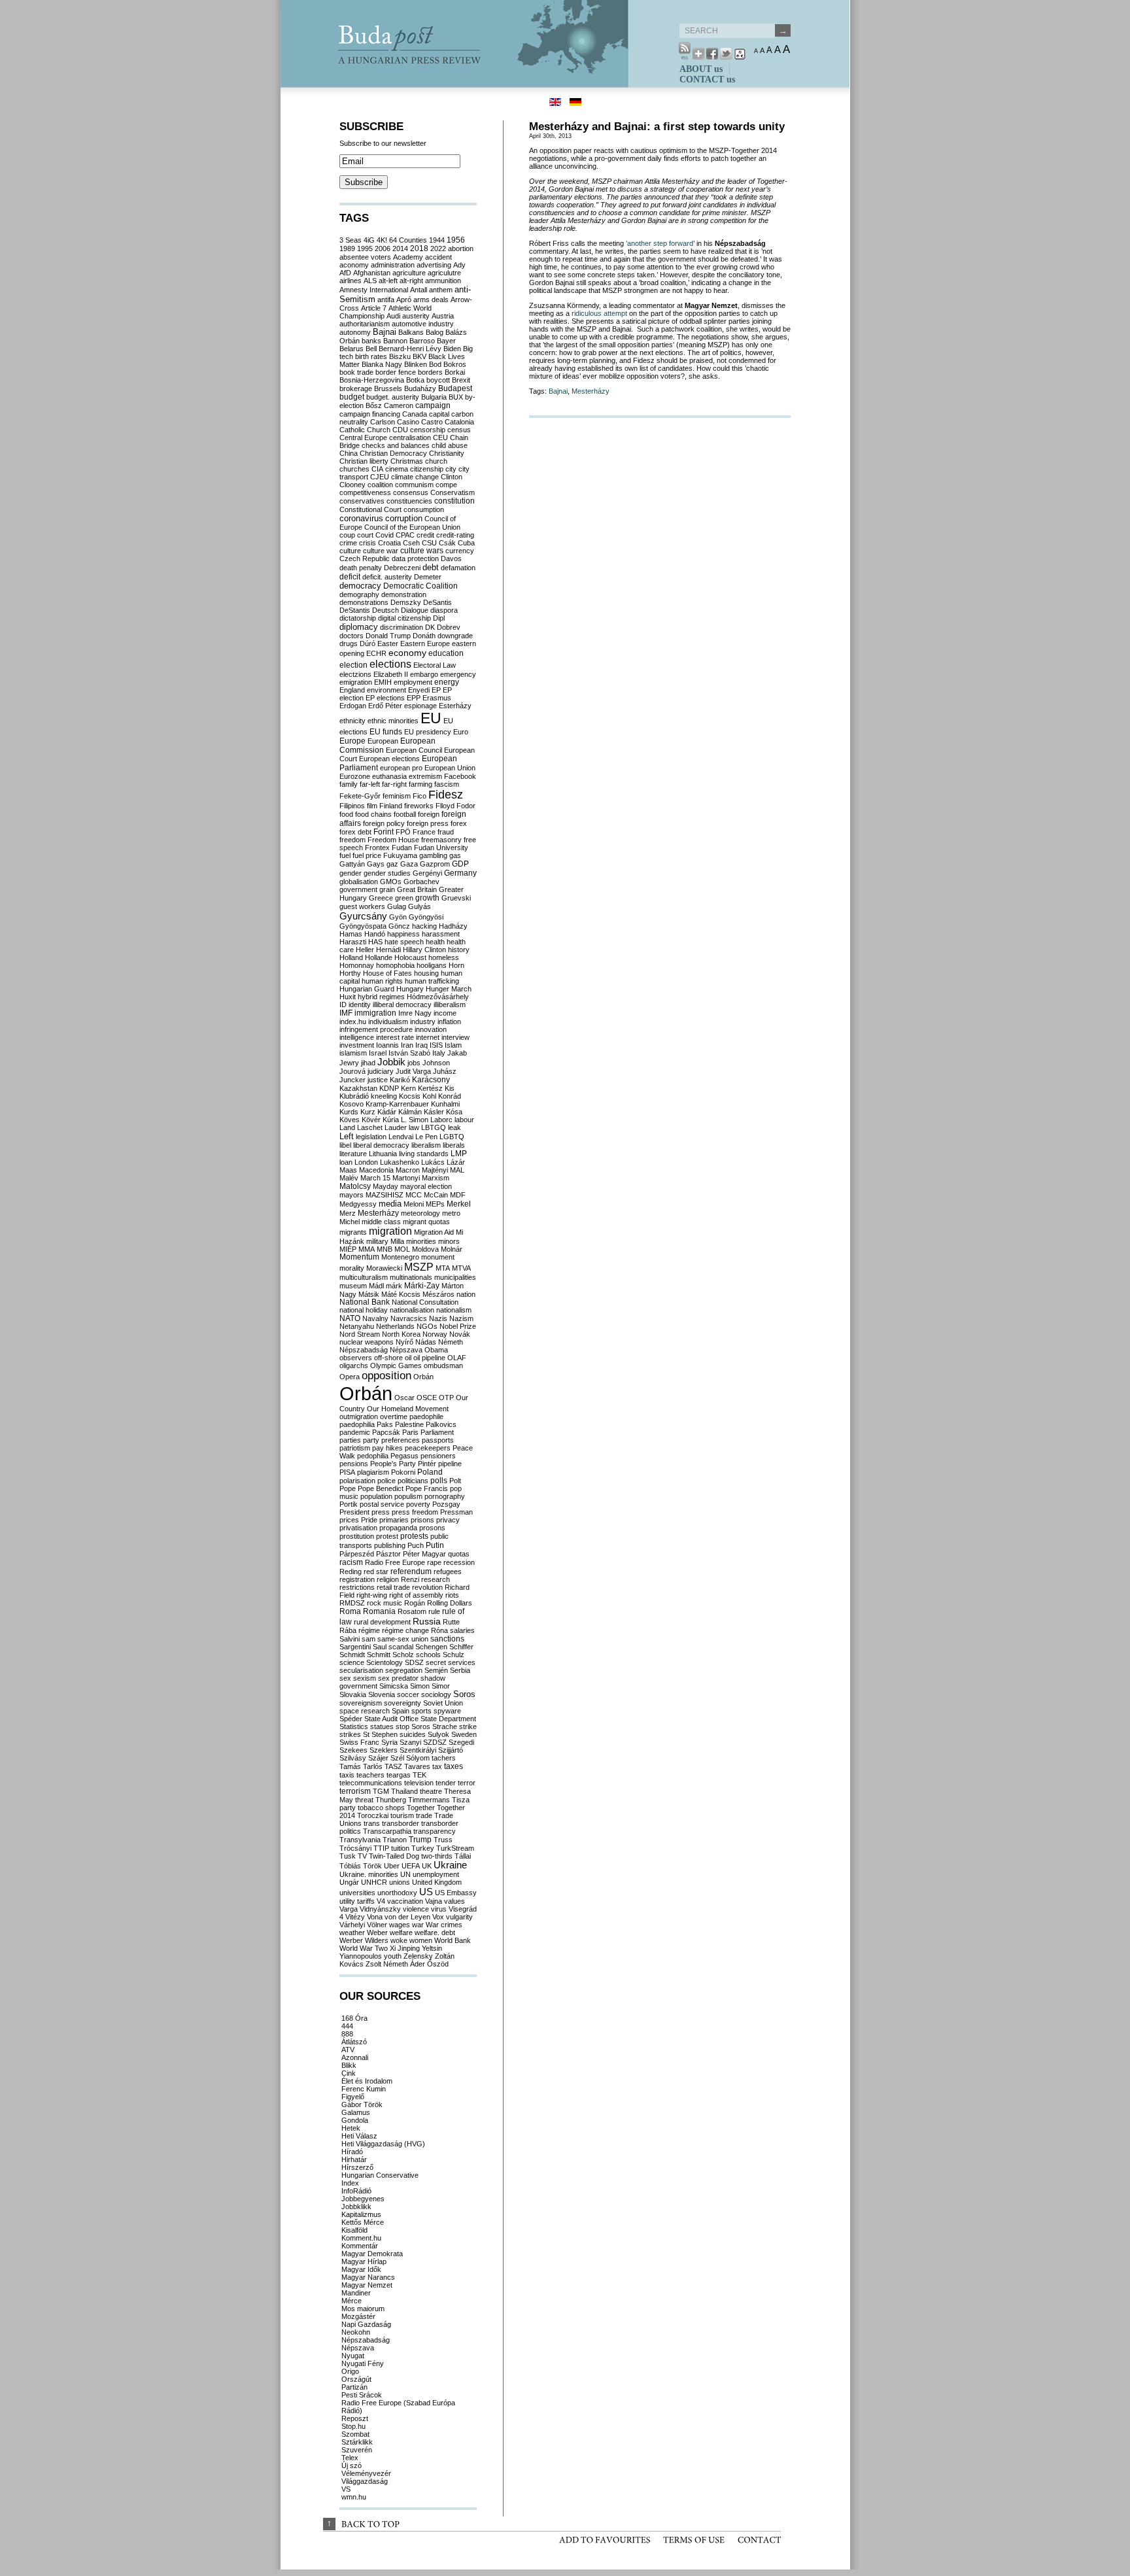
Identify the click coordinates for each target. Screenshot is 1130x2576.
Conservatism (453, 492)
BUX (456, 397)
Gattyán (352, 864)
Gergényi (427, 873)
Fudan (402, 848)
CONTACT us (707, 79)
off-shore (388, 1358)
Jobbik (391, 1062)
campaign (433, 405)
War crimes (444, 1925)
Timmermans (429, 1800)
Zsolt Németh (387, 1964)
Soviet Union (443, 1703)
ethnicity (352, 721)
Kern (408, 1088)
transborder (401, 1823)
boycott (438, 380)
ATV (348, 2050)
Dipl (439, 618)
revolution (427, 1587)
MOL (402, 1249)
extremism (425, 776)
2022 (438, 249)
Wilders (377, 1940)
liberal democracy (381, 1145)
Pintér (427, 1464)
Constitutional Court (370, 509)
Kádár (387, 1112)
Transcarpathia (387, 1831)
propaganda (398, 1528)
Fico (419, 796)
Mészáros (438, 1294)
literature (353, 1154)
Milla (397, 1241)
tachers (444, 1758)
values (454, 1901)
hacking (424, 926)
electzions (355, 674)
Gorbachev (421, 882)
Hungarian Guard (367, 989)
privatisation (358, 1528)
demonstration (404, 594)
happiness (403, 934)
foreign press (428, 823)
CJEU (380, 477)
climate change (415, 477)
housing (426, 973)
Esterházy (455, 706)
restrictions (357, 1587)
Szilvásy (353, 1758)
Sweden (464, 1734)
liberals (454, 1145)
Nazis (438, 1318)
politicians (413, 1481)
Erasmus (437, 698)
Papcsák (386, 1432)
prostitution (357, 1536)
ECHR (376, 653)
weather (352, 1932)
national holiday (364, 1310)
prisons (422, 1520)
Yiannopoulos (361, 1956)
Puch (416, 1545)
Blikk (349, 2065)
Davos (451, 558)
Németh (451, 1342)
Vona (375, 1917)
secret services (451, 1662)
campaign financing (370, 414)
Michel (350, 1222)
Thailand (404, 1791)
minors (449, 1241)
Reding (351, 1571)
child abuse (450, 445)
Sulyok (438, 1734)
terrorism (355, 1791)
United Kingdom (437, 1882)
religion (388, 1579)
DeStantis (355, 610)
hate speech (404, 942)
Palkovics (441, 1424)
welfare (401, 1932)
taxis (347, 1775)
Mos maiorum (363, 2309)
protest (387, 1536)
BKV (419, 356)
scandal (401, 1647)
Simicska (394, 1686)
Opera (350, 1377)
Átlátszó (354, 2042)
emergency (458, 674)
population (376, 1496)
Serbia (460, 1670)
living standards (424, 1154)
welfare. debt (435, 1932)
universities (357, 1893)
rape (434, 1562)
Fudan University (441, 848)
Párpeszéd (357, 1554)
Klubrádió (354, 1096)
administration (393, 265)
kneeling (384, 1096)
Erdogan (353, 706)
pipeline (450, 1464)
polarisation (357, 1481)
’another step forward (659, 243)
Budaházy (420, 388)
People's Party (393, 1464)
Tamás (350, 1766)
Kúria (391, 1120)
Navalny (375, 1318)
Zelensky (418, 1956)
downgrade (455, 636)
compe (446, 485)
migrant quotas (426, 1222)
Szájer (378, 1758)
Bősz (374, 405)
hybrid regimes (381, 997)
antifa (386, 300)
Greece (381, 898)
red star (376, 1571)
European (383, 741)
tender (446, 1783)
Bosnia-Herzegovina (372, 380)
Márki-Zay (422, 1286)
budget (352, 397)
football (405, 814)
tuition (400, 1848)
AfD (345, 273)
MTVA (461, 1268)
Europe (352, 741)
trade (424, 1815)
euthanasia (389, 776)
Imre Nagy (415, 1013)
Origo (350, 2371)
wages (400, 1925)
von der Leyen (407, 1917)
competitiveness (365, 492)
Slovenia (382, 1694)
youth (393, 1956)
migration (390, 1231)
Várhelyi (352, 1925)
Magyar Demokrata (372, 2254)
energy (447, 682)
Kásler (434, 1112)
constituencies (409, 501)
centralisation (410, 438)
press (381, 1512)
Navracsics (409, 1318)
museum (353, 1286)
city (451, 469)
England (352, 690)
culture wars (422, 551)
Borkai (455, 372)
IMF (346, 1013)
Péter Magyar (424, 1554)
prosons (432, 1528)
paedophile (426, 1417)
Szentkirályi (418, 1750)
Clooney (352, 485)
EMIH (383, 682)
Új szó (351, 2465)
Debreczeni (402, 568)
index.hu (353, 1022)
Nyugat (353, 2356)
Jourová (352, 1071)
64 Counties (408, 240)
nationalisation (412, 1310)
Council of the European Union (412, 527)
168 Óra (354, 2018)
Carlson (383, 422)
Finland (391, 806)
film (372, 806)
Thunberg (391, 1800)
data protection (415, 558)
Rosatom (412, 1611)
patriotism (355, 1448)
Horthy (350, 973)
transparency (435, 1831)
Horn (456, 965)
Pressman (456, 1512)
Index (350, 2183)
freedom (352, 840)
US (426, 1892)
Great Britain (417, 889)
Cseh (411, 543)
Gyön (398, 917)
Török (372, 1866)
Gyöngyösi (426, 917)
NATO (350, 1318)
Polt (455, 1481)
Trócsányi (355, 1848)
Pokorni (403, 1472)
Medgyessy (358, 1204)
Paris (410, 1432)
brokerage (356, 388)
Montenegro (400, 1257)
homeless (444, 957)
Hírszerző (357, 2167)
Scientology (385, 1662)
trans (372, 1823)
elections (390, 664)
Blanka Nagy (382, 364)
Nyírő (404, 1342)
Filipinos (352, 806)
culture (350, 551)
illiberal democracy (402, 1005)
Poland (430, 1472)
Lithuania (383, 1154)
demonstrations (364, 602)
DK (430, 627)
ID (343, 1005)
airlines (351, 281)
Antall (419, 290)
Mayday (385, 1186)
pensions (354, 1464)
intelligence (357, 1037)
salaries (462, 1630)
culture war (381, 551)
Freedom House (393, 840)
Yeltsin (432, 1948)
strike (468, 1726)
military (377, 1241)
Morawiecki (384, 1268)
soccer (408, 1694)
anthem (441, 290)
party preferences (391, 1440)
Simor (441, 1686)
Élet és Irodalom (367, 2081)
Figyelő (353, 2097)
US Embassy (456, 1893)
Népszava (406, 1350)
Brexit (461, 380)
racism (351, 1562)
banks (371, 341)
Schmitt (379, 1655)
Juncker (352, 1080)
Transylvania (360, 1840)
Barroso (422, 341)
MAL (457, 1170)
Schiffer (461, 1647)
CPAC (405, 535)
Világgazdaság (365, 2481)
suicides (413, 1734)
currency (460, 551)
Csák (447, 543)
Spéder (351, 1719)
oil (408, 1358)
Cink (349, 2073)
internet (428, 1037)
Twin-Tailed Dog (394, 1856)
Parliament (437, 1432)
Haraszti (353, 942)
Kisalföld (354, 2230)
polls (439, 1481)
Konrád (450, 1096)
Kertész (430, 1088)
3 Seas (351, 240)
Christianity (447, 453)
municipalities (455, 1277)
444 (347, 2026)
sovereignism (361, 1703)
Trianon (395, 1840)
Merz (348, 1213)
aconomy (354, 265)
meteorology (420, 1213)
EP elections (385, 698)
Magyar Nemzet (367, 2285)
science (352, 1662)
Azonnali (355, 2057)
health (435, 942)
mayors (351, 1195)
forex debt (355, 832)
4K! (382, 240)
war (418, 1925)
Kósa (454, 1112)
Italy (439, 1053)
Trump (420, 1840)
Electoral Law (435, 665)
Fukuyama (400, 855)
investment (357, 1045)
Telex (350, 2458)
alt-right (411, 281)
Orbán (423, 1377)
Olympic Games (396, 1365)
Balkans (411, 332)
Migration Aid (434, 1232)
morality (352, 1268)
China (349, 453)
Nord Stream (360, 1334)
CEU (440, 438)
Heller (365, 950)
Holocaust (410, 957)
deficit (350, 576)
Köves (350, 1120)
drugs (349, 644)
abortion (461, 249)
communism (414, 485)
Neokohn (356, 2332)
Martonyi (406, 1178)
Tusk (348, 1856)
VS (346, 2489)
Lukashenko (400, 1162)
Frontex (377, 848)
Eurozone (355, 776)
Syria (389, 1742)
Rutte (451, 1622)
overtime (394, 1417)
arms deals (431, 300)
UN (405, 1874)
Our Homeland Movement (408, 1409)
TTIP (381, 1848)
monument (438, 1257)
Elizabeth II (391, 674)
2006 (383, 249)
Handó (375, 934)
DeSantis (437, 602)
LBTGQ (434, 1127)
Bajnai (558, 391)
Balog (435, 332)
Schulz (454, 1655)
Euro (461, 732)
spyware (447, 1711)
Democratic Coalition (420, 586)
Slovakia (353, 1694)
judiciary (381, 1071)
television (419, 1783)
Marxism (436, 1178)
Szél (397, 1758)
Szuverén (357, 2450)
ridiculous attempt (599, 313)
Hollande (379, 957)
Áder (418, 1964)
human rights (382, 981)
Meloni (414, 1204)
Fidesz (446, 795)
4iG (369, 240)
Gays (376, 864)
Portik (349, 1504)
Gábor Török (362, 2104)
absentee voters (365, 257)
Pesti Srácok (362, 2395)
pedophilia (373, 1456)
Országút (356, 2379)
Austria (443, 316)
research (436, 1579)
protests (414, 1536)
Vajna (434, 1901)
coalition (380, 485)
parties (350, 1440)
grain (387, 889)
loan (346, 1162)
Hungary (410, 989)
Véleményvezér (366, 2473)
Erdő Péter (385, 706)
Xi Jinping (405, 1948)
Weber (377, 1932)
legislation (371, 1137)
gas (455, 855)
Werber (351, 1940)
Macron (408, 1170)
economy (407, 653)
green (404, 898)
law (414, 1127)
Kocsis (410, 1096)
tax (437, 1766)
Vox (438, 1917)
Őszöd (438, 1964)
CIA (377, 469)
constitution (454, 501)
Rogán (415, 1603)
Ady (459, 265)
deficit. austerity (387, 577)
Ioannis (387, 1045)
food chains (373, 814)
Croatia (389, 543)
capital (439, 414)
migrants (353, 1232)
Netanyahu (357, 1326)
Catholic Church (365, 430)
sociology (436, 1694)
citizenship (427, 469)
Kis (450, 1088)
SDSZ (414, 1662)
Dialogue (415, 610)
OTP (446, 1398)
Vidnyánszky (380, 1909)
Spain (401, 1711)
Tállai (463, 1856)
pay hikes (387, 1448)
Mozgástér (358, 2316)
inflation (449, 1022)
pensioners (438, 1456)
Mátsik (369, 1294)
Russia (427, 1621)
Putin (435, 1545)
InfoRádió (356, 2191)
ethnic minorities (393, 721)
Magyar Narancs (368, 2277)
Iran (407, 1045)
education (446, 653)
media (390, 1204)
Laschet (370, 1127)
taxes (454, 1766)
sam (368, 1639)
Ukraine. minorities (369, 1874)
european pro (401, 768)
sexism (365, 1678)
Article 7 (374, 308)
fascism (447, 784)
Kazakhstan (358, 1088)
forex (459, 823)
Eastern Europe (425, 644)
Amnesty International (374, 290)
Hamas (351, 934)
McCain (436, 1195)
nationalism (454, 1310)
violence (416, 1909)
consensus (411, 492)
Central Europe (363, 438)
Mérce (351, 2301)
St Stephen (380, 1734)
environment (386, 690)
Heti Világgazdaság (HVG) (383, 2144)
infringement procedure (376, 1029)
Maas (348, 1170)
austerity (416, 316)
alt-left (388, 281)
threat (364, 1800)
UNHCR (374, 1882)
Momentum (359, 1257)
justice (378, 1080)
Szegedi (461, 1742)
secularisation (361, 1670)
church (436, 461)
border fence (396, 372)
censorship (428, 430)
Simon (420, 1686)
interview (455, 1037)
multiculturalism (364, 1277)
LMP (459, 1154)
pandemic (355, 1432)
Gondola (355, 2120)
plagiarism (373, 1472)
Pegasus (404, 1456)
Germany (460, 873)
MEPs (435, 1204)
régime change (405, 1630)
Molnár (452, 1249)
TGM (381, 1791)
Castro (432, 422)
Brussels (388, 388)
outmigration (359, 1417)
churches (354, 469)
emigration (356, 682)
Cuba (466, 543)
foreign (429, 814)
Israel (378, 1053)
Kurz (368, 1112)
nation (466, 1294)
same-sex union (403, 1639)
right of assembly (416, 1595)
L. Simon (415, 1120)
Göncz (399, 926)
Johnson (436, 1063)
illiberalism (450, 1005)
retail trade (393, 1587)
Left (347, 1136)
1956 (456, 240)
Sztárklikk (357, 2442)
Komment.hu (361, 2238)
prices (349, 1520)
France (424, 832)
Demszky (406, 602)
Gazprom (435, 864)
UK (427, 1866)
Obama (436, 1350)
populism (408, 1496)
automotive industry (423, 324)
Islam (453, 1045)
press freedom (415, 1512)
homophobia (395, 965)
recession (459, 1562)
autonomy (355, 332)
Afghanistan (372, 273)
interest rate (395, 1037)
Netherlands (395, 1326)
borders (430, 372)
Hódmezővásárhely (438, 997)
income (445, 1013)
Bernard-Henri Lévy (410, 349)
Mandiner (356, 2293)
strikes (350, 1734)
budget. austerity (393, 397)
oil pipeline (429, 1358)
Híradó (352, 2152)
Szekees (353, 1750)
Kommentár (360, 2246)
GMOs (391, 882)
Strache (445, 1726)
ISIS (436, 1045)
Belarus (351, 349)
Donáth (424, 636)
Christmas (407, 461)
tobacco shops (381, 1808)
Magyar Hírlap (364, 2261)
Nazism (461, 1318)
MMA (367, 1249)
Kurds (349, 1112)
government (358, 889)
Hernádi (388, 950)
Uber (392, 1866)
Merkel (459, 1204)
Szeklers (384, 1750)
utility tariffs (357, 1901)
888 (347, 2034)
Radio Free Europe (395, 1562)
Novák (460, 1334)
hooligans (432, 965)
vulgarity (459, 1917)
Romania (379, 1611)
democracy (360, 586)
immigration (375, 1013)
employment (413, 682)
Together (421, 1808)
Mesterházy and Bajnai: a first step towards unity (657, 126)
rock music (385, 1603)
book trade (356, 372)
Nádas (426, 1342)
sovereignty (402, 1703)
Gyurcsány (363, 916)
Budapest (455, 388)
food (346, 814)
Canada (415, 414)
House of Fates (387, 973)
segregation (404, 1670)
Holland (351, 957)
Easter (388, 644)
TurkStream (455, 1848)
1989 (347, 249)
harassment (441, 934)
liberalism (426, 1145)
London (366, 1162)
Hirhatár (354, 2159)
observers (356, 1358)
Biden (452, 349)
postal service (382, 1504)
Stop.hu (353, 2426)
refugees (448, 1571)
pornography (445, 1496)
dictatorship (358, 618)
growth (427, 898)
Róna (439, 1630)
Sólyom (418, 1758)
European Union (450, 768)
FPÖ (403, 832)
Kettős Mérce (363, 2222)
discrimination (402, 627)
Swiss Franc (359, 1742)
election (353, 665)
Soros (464, 1694)
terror (467, 1783)
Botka (415, 380)
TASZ (393, 1766)
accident (438, 257)
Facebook (460, 776)
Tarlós (373, 1766)
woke (399, 1940)
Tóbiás (350, 1866)
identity (360, 1005)
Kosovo (351, 1104)
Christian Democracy (393, 453)
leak (454, 1127)
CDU (400, 430)
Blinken (416, 364)
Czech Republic (365, 558)
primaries (394, 1520)
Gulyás (419, 906)
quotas (459, 1554)
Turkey (423, 1848)
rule (434, 1611)
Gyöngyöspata (363, 926)
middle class (381, 1222)
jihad (368, 1063)
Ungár (349, 1882)
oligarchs (354, 1365)
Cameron (399, 405)
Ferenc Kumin (364, 2089)
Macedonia (376, 1170)
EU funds (386, 732)
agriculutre (444, 273)
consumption (424, 509)
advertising (434, 265)
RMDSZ (352, 1603)
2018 (419, 249)
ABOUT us (701, 69)
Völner (377, 1925)
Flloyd (445, 806)
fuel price (367, 855)
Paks (385, 1424)
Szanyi (410, 1742)
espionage (420, 706)
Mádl (376, 1286)
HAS (375, 942)
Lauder (396, 1127)
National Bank (365, 1302)
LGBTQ (452, 1137)
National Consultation (425, 1302)
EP (436, 690)
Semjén (436, 1670)
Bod (435, 364)
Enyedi (419, 690)
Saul (380, 1647)
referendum (411, 1571)
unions (400, 1882)
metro (451, 1213)
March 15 (375, 1178)
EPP (414, 698)
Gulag (397, 906)
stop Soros (413, 1726)
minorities (421, 1241)
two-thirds (437, 1856)
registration (357, 1579)
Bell (371, 349)
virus (439, 1909)
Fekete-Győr (360, 796)
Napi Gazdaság (366, 2324)
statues (382, 1726)
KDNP (389, 1088)
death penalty (361, 568)
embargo (424, 674)
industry (423, 1022)
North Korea (401, 1334)
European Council (414, 750)
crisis (368, 543)
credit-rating (455, 535)
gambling (433, 855)
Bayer (446, 341)
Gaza (409, 864)
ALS (370, 281)
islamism (353, 1053)
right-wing (372, 1595)
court (365, 535)
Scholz (403, 1655)
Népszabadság (364, 1350)
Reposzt (355, 2418)
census (459, 430)
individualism (388, 1022)
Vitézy (355, 1917)
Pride (369, 1520)
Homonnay (357, 965)
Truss (443, 1840)
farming (420, 784)
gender (351, 873)
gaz (392, 864)
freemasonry (441, 840)
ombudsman (443, 1365)
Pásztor (388, 1554)
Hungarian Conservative (380, 2175)
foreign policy (384, 823)
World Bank (453, 1940)
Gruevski (456, 898)
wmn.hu (354, 2497)
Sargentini (355, 1647)
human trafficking (432, 981)
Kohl (429, 1096)
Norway (435, 1334)
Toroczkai (373, 1815)
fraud (446, 832)
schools (428, 1655)
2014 (400, 249)
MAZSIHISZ (385, 1195)
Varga (349, 1909)
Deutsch (385, 610)
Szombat (355, 2434)
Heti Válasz (359, 2136)
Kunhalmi (445, 1104)
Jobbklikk (356, 2207)
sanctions (447, 1639)
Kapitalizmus (361, 2214)
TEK (419, 1775)
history (459, 950)
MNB (385, 1249)
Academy (408, 257)
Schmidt (352, 1655)
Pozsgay (446, 1504)
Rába (348, 1630)
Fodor (466, 806)
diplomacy (359, 627)
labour (464, 1120)
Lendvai (401, 1137)
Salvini (350, 1639)
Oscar (404, 1398)
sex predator (398, 1678)
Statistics (354, 1726)
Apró (404, 300)
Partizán (354, 2387)
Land (347, 1127)
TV (362, 1856)
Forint (384, 832)
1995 (365, 249)
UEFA (411, 1866)
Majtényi (435, 1170)
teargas (399, 1775)
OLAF (457, 1358)
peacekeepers (428, 1448)
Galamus (356, 2112)
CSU (429, 543)
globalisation (359, 882)
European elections (389, 759)
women (421, 1940)
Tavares (417, 1766)
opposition (386, 1376)
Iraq (421, 1045)
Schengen (431, 1647)
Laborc (441, 1120)
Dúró (368, 644)
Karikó (400, 1080)
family (349, 784)
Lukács (433, 1162)
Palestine (409, 1424)
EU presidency (428, 732)
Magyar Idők (361, 2269)
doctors (351, 636)
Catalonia (459, 422)
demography (359, 594)
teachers (370, 1775)
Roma (350, 1611)
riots (452, 1595)
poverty (418, 1504)
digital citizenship (404, 618)
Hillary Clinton (424, 950)
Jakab (457, 1053)
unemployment (436, 1874)
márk (394, 1286)
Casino (408, 422)
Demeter (428, 577)
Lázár (456, 1162)
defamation (458, 568)
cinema (397, 469)
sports (421, 1711)
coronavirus (361, 518)
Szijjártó (451, 1750)
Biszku (400, 356)
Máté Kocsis (401, 1294)
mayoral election (426, 1186)
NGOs (427, 1326)
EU (431, 718)
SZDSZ (435, 1742)
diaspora (444, 610)
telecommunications (371, 1783)
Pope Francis (427, 1488)
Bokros (455, 364)
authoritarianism (365, 324)
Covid (385, 535)
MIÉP (348, 1249)
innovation (431, 1029)
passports (438, 1440)
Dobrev (449, 627)
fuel (345, 855)
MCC (414, 1195)
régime (369, 1630)
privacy (448, 1520)
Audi (393, 316)
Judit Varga (413, 1071)
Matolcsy (355, 1186)
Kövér (371, 1120)
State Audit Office (391, 1719)
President (354, 1512)
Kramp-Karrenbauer (397, 1104)
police (386, 1481)
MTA (443, 1268)
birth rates (371, 356)
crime (348, 543)
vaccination (405, 1901)
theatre (431, 1791)
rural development (382, 1622)
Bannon (395, 341)
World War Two (364, 1948)
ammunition (443, 281)
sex (345, 1678)
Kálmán (410, 1112)
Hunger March (449, 989)
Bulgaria (434, 397)
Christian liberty (364, 461)
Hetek (351, 2128)
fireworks (419, 806)
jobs (414, 1063)
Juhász (445, 1071)
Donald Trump (388, 636)
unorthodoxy (397, 1893)
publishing (390, 1545)
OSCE (427, 1398)
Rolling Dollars (450, 1603)
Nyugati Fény (363, 2363)
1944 (437, 240)
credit (425, 535)
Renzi (410, 1579)
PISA (347, 1472)
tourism (402, 1815)
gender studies (387, 873)
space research (365, 1711)
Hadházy (453, 926)
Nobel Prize (458, 1326)
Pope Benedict (381, 1488)
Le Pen (426, 1137)
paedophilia (357, 1424)
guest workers (362, 906)
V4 (381, 1901)
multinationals (411, 1277)
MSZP (419, 1267)
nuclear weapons (367, 1342)
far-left (370, 784)
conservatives (362, 501)
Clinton (452, 477)
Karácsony (431, 1080)
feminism (397, 796)
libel (345, 1145)
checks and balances (396, 445)
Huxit (348, 997)
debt (431, 567)
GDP (460, 864)
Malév (349, 1178)
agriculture (409, 273)
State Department (448, 1719)
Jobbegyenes (363, 2199)
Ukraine (450, 1865)
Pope (348, 1488)
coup (347, 535)
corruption (404, 519)
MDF (458, 1195)
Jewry (349, 1063)
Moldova (425, 1249)
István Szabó (409, 1053)
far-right (394, 784)
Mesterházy (591, 391)
